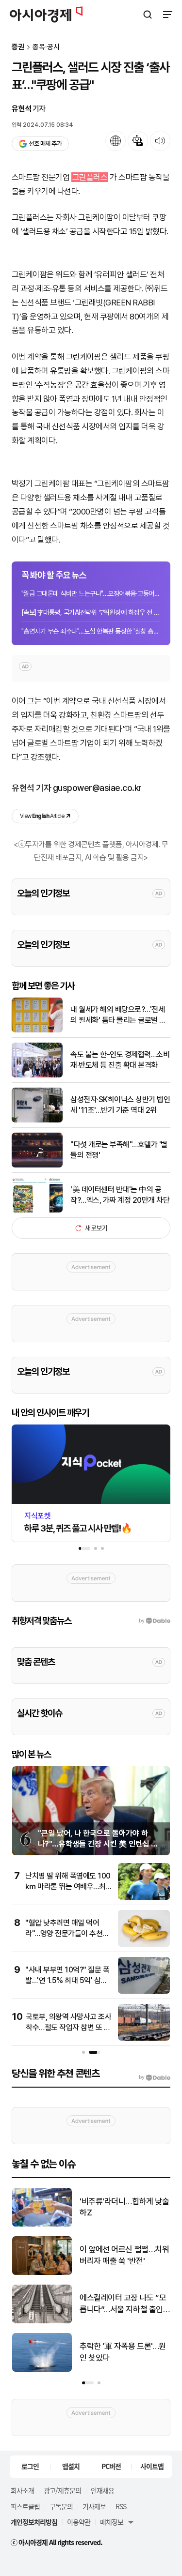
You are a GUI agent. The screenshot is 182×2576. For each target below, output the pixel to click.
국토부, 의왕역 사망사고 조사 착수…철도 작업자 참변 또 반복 (68, 2028)
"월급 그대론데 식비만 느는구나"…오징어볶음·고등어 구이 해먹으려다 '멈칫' (91, 593)
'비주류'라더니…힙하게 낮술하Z (124, 2207)
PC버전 (111, 2466)
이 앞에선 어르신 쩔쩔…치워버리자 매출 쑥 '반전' (124, 2255)
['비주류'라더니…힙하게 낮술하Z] (42, 2224)
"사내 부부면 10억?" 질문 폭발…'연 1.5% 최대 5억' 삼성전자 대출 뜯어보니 (67, 1981)
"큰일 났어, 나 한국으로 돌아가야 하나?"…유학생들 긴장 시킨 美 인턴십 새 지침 (98, 1844)
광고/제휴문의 (62, 2490)
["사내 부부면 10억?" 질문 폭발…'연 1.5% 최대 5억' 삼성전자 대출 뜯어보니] (144, 1992)
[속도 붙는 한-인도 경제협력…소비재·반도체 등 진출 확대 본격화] (37, 1075)
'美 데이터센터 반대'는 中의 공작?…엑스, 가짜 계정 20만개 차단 (120, 1195)
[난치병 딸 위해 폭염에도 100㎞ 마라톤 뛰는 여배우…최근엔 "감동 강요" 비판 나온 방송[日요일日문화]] (144, 1898)
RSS (121, 2506)
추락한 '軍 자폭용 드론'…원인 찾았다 (123, 2352)
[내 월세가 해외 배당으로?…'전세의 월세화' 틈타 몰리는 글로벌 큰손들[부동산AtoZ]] (37, 1030)
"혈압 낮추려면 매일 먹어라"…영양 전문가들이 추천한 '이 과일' (67, 1934)
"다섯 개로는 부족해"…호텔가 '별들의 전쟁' (119, 1150)
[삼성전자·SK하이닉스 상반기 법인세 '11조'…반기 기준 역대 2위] (37, 1120)
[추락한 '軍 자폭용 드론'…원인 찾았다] (42, 2370)
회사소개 (22, 2490)
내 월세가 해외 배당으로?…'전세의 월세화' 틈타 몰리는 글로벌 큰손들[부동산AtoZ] (118, 1015)
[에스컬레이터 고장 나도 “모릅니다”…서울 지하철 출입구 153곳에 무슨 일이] (42, 2321)
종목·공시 (46, 47)
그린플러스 (90, 177)
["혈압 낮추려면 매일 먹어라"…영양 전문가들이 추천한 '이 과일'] (144, 1945)
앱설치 (71, 2466)
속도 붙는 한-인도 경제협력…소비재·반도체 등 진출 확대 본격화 (120, 1060)
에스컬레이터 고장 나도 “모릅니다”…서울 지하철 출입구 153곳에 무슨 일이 (123, 2304)
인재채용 (102, 2490)
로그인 (30, 2466)
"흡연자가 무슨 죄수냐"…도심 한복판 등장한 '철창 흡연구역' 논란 (91, 631)
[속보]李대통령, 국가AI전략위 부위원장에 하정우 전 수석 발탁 (91, 612)
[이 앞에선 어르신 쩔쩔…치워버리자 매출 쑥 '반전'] (42, 2273)
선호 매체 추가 (45, 144)
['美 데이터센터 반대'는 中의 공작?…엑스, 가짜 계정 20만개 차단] (37, 1210)
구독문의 (61, 2506)
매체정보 (112, 2522)
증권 (18, 47)
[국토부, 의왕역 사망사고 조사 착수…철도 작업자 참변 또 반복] (144, 2038)
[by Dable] (155, 2077)
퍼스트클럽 (25, 2506)
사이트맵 (152, 2466)
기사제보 (94, 2506)
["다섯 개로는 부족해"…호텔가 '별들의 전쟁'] (37, 1165)
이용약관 (79, 2522)
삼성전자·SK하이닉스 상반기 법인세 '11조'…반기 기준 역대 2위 (120, 1105)
